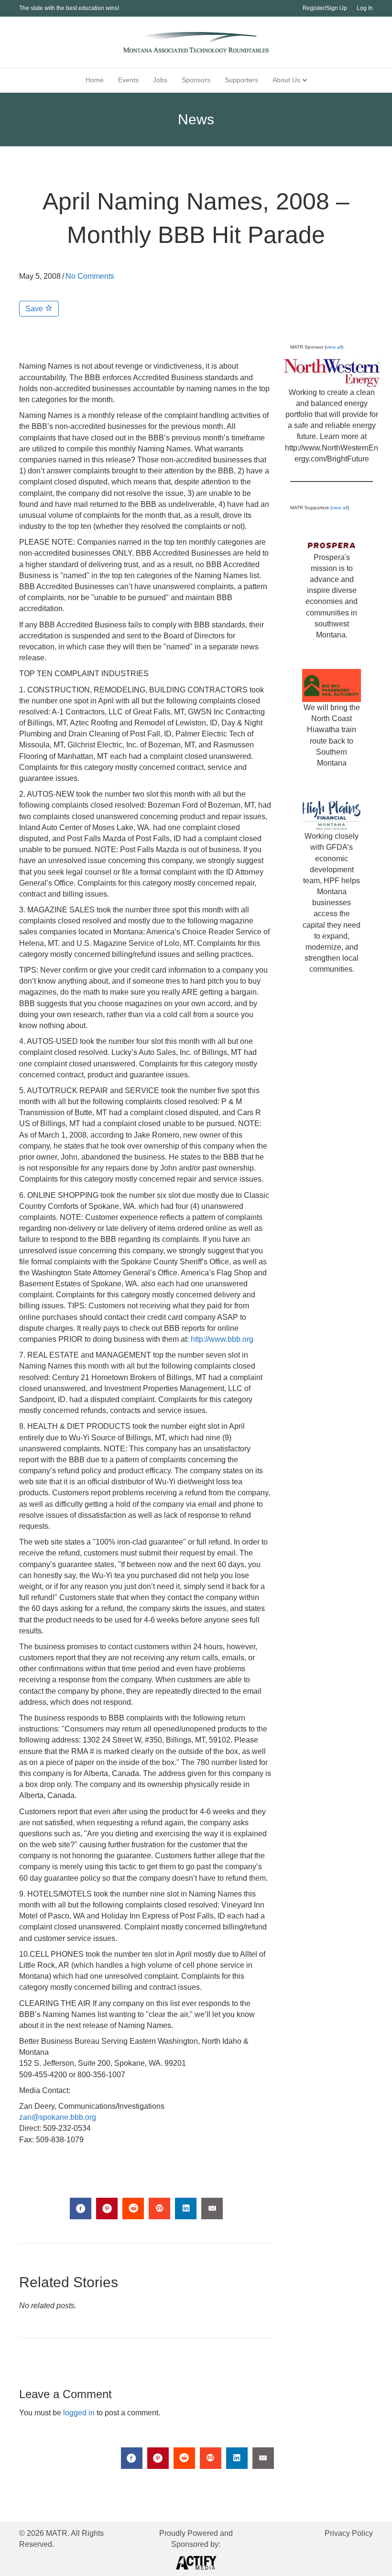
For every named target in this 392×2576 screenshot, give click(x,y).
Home (95, 80)
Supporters (241, 80)
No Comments (90, 276)
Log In (365, 8)
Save (35, 309)
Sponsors (196, 80)
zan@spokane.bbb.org (58, 2117)
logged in (79, 2413)
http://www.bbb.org (222, 1339)
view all (334, 347)
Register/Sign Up (325, 8)
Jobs (160, 80)
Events (128, 80)
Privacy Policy (349, 2533)
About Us (286, 80)
